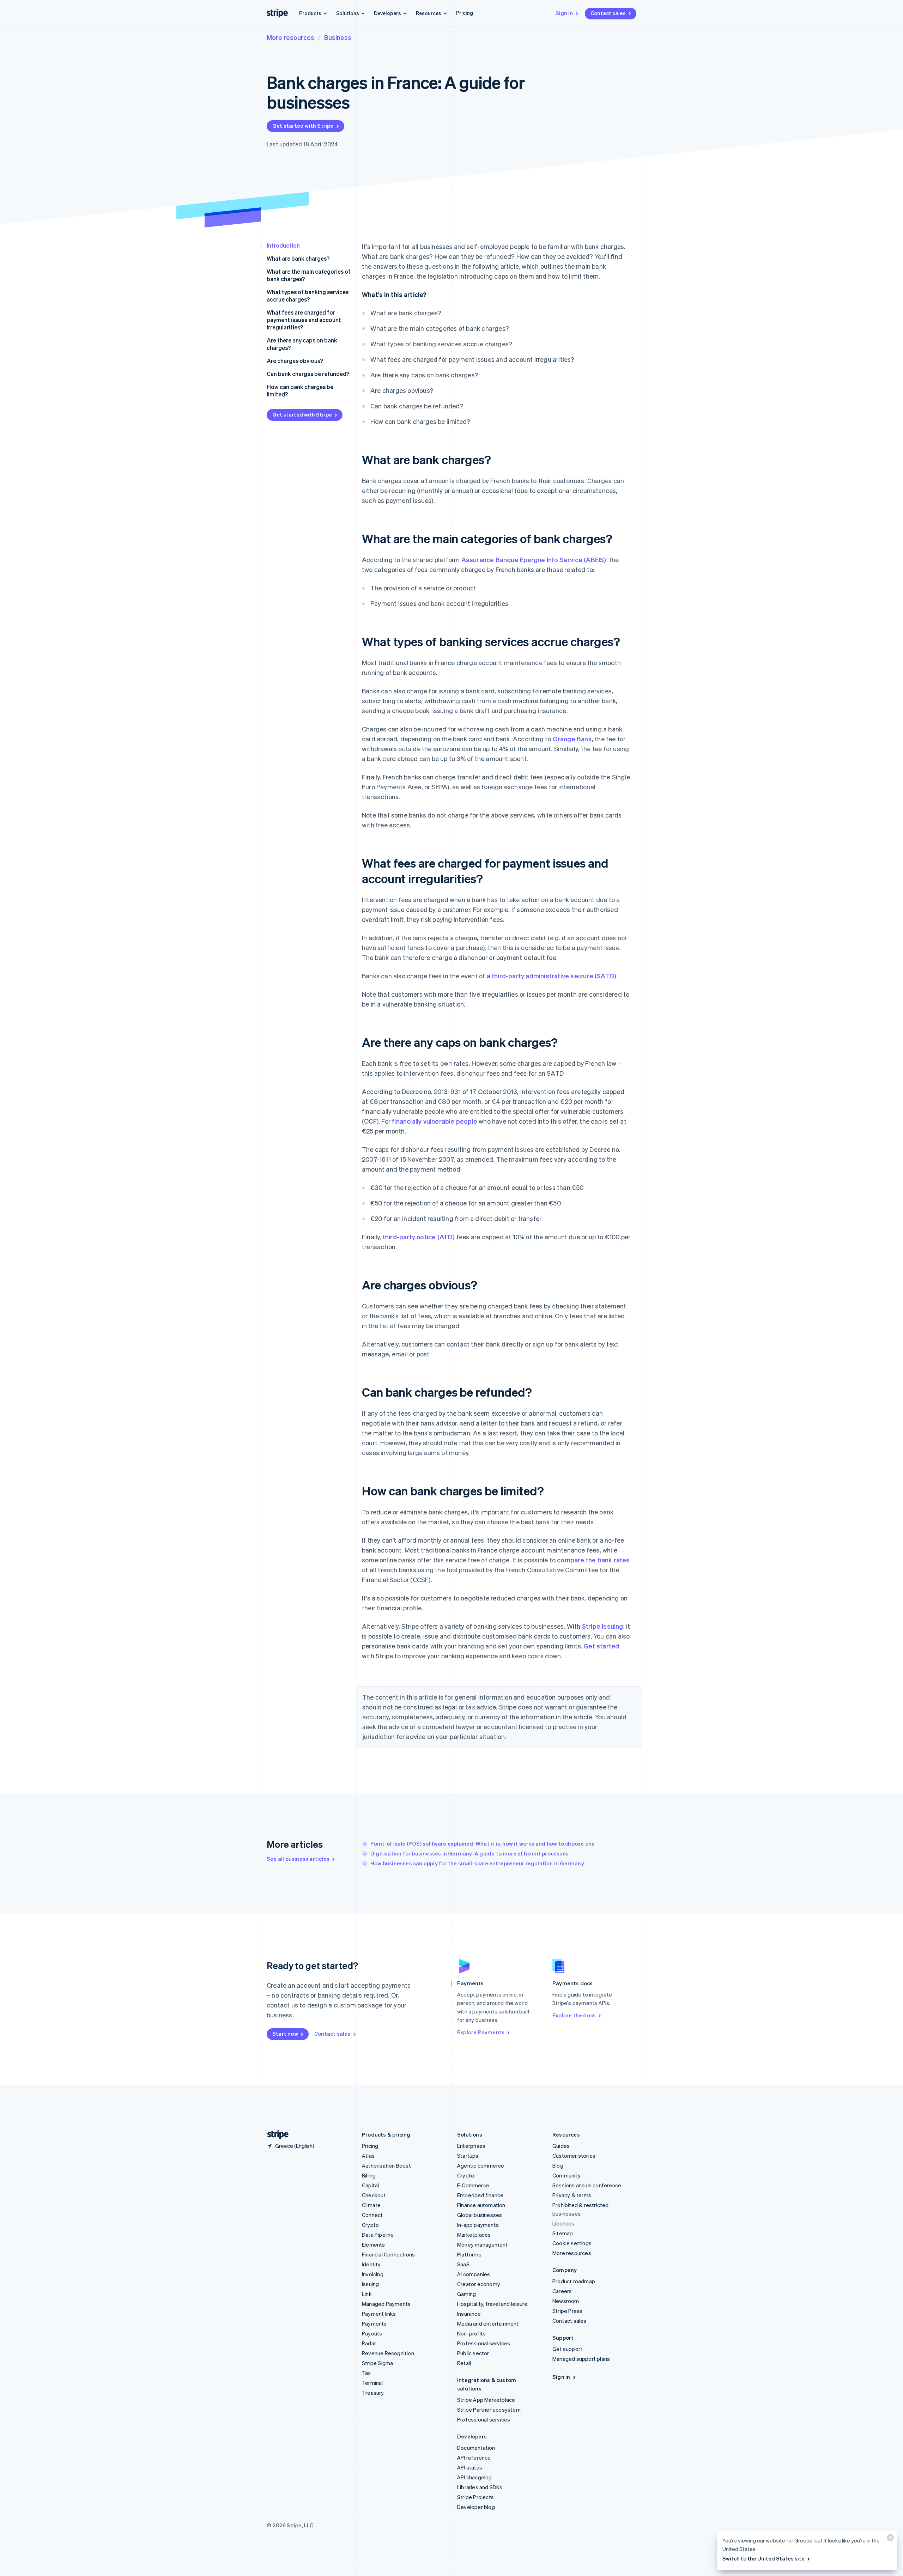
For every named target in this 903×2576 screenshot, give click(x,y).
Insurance (469, 2314)
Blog (558, 2165)
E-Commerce (473, 2185)
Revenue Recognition (388, 2353)
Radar (369, 2343)
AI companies (474, 2274)
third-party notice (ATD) (419, 1237)
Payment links (379, 2314)
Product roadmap (574, 2281)
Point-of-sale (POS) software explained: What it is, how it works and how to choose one (483, 1843)
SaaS (463, 2264)
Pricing (465, 13)
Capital (370, 2185)
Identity (371, 2264)
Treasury (373, 2393)
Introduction (283, 245)
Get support (567, 2349)
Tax (366, 2373)
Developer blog (476, 2507)
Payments (374, 2323)
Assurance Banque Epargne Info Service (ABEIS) (534, 560)
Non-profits (471, 2333)
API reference (474, 2457)
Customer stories (574, 2156)
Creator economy (479, 2284)
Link (367, 2294)
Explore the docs (574, 2015)
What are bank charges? (298, 258)
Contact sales (608, 13)
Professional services (484, 2343)
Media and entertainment (488, 2323)
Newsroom (566, 2301)
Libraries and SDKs (480, 2487)
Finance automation (481, 2205)
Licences (563, 2223)
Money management (482, 2244)
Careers (562, 2291)
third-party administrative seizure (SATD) (554, 976)
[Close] (889, 2539)
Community (566, 2175)
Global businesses (480, 2215)
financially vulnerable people (435, 1121)
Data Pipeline (378, 2235)
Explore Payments (481, 2032)
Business (338, 37)
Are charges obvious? (295, 361)
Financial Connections (388, 2254)
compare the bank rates (593, 1560)
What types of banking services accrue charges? (308, 296)
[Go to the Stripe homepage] (275, 2135)
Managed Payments (386, 2304)
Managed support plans (581, 2359)
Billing (369, 2175)
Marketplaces (474, 2235)
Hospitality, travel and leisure (492, 2304)
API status (470, 2467)
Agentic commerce (481, 2165)
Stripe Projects (475, 2497)
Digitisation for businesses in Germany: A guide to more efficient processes (469, 1853)
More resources (290, 37)
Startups (468, 2156)
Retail (464, 2363)
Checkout (374, 2195)
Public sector (473, 2353)
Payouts (372, 2333)
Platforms (469, 2254)
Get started (601, 1646)
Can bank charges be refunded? (308, 374)
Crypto (370, 2225)
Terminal (372, 2383)
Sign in (564, 13)
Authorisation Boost (386, 2165)
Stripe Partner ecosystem (489, 2410)
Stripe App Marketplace (486, 2400)
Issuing (370, 2284)
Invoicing (373, 2274)
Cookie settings (572, 2243)
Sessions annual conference (587, 2185)
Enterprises (471, 2146)
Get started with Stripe (303, 126)
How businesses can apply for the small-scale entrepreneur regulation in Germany (477, 1863)
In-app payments (478, 2225)
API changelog (475, 2477)
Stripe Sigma (377, 2363)
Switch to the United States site (763, 2558)
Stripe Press (567, 2311)
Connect (372, 2215)
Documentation (476, 2448)
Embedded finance (480, 2195)
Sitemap (563, 2233)
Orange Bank (572, 739)
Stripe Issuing (603, 1626)
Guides (561, 2146)
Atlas (368, 2156)
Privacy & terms (572, 2195)
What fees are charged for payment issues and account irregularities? (304, 320)
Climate (371, 2205)
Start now (285, 2034)
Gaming (466, 2294)
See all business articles (298, 1859)
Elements (374, 2244)
